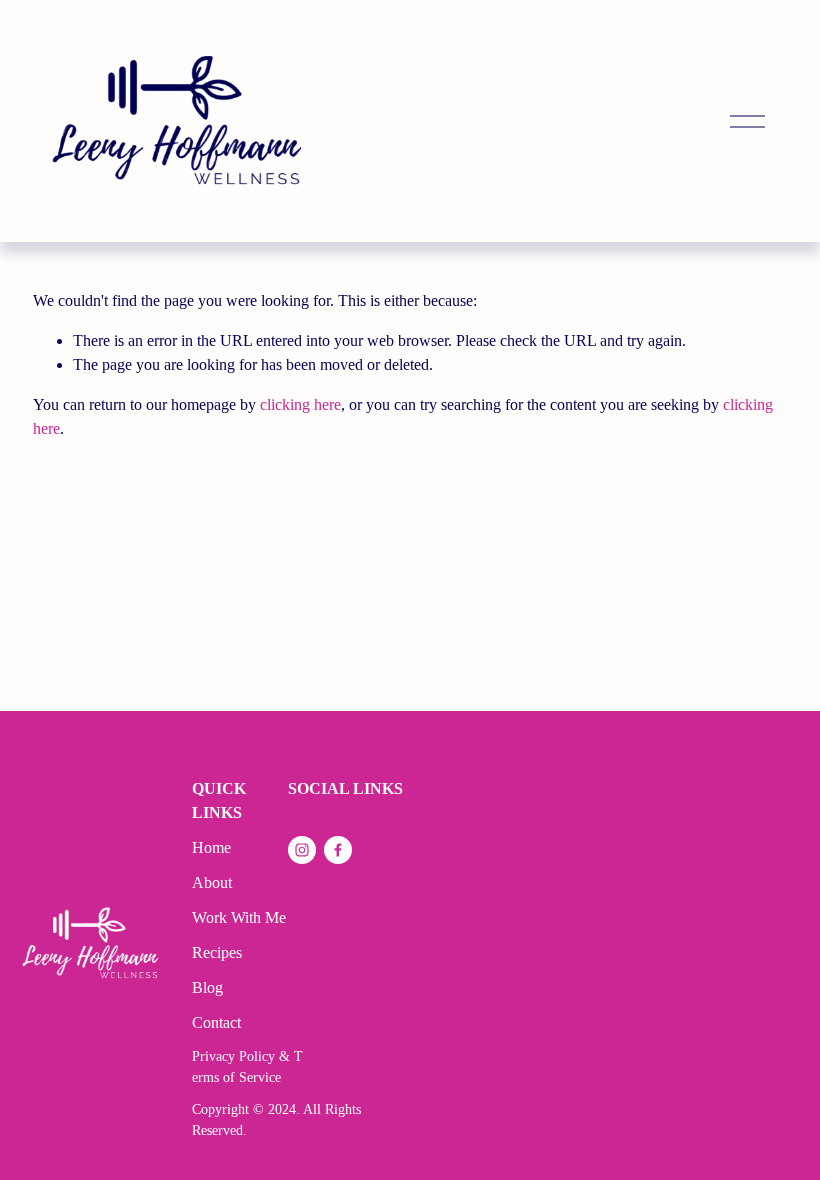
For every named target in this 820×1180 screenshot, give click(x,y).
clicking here (300, 404)
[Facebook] (338, 850)
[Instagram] (302, 850)
